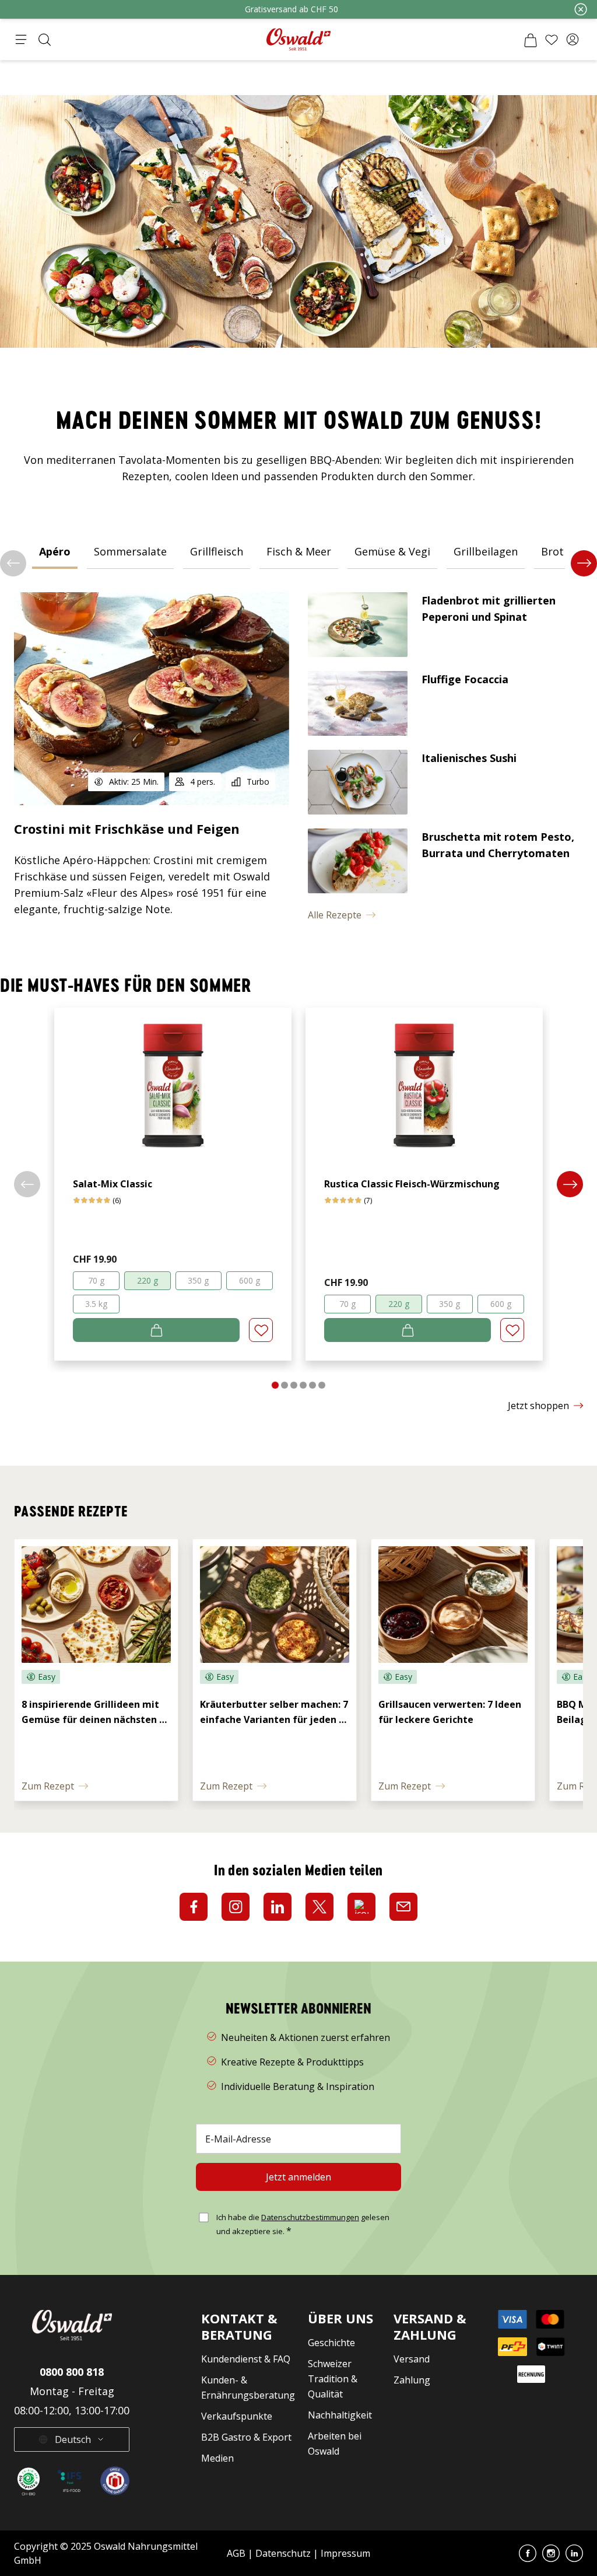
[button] (573, 40)
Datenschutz (283, 2553)
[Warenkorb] (531, 40)
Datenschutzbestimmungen (310, 2217)
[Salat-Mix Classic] (173, 1079)
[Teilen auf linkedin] (278, 1907)
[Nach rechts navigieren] (584, 563)
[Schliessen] (581, 9)
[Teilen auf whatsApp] (361, 1907)
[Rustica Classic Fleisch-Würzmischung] (424, 1079)
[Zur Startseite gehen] (298, 39)
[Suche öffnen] (44, 40)
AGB (237, 2553)
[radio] (96, 1281)
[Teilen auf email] (403, 1907)
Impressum (345, 2553)
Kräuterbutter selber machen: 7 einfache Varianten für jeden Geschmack (275, 1719)
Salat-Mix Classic (113, 1184)
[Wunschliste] (552, 40)
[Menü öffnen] (21, 40)
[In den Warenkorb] (156, 1330)
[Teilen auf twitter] (319, 1907)
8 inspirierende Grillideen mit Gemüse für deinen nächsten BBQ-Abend (92, 1719)
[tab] (55, 551)
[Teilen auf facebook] (194, 1907)
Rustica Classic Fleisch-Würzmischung (412, 1184)
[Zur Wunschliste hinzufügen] (261, 1330)
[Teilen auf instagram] (236, 1907)
